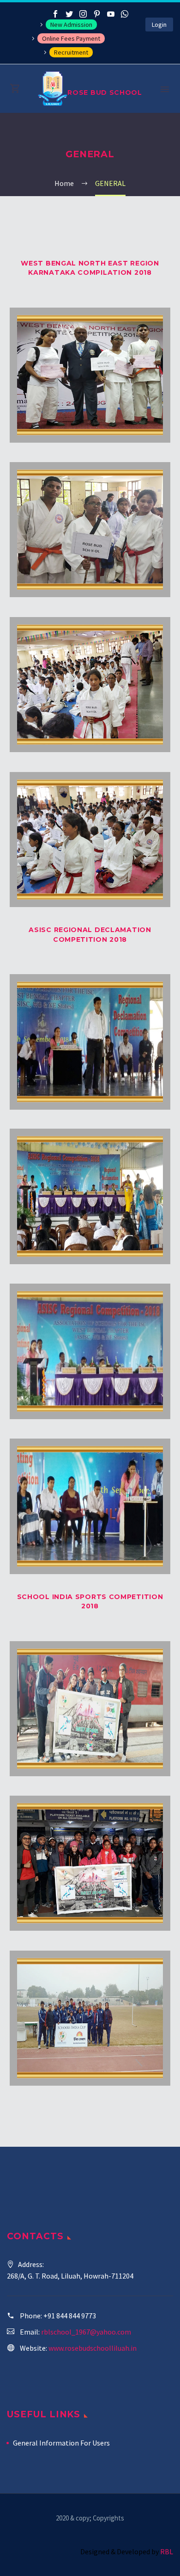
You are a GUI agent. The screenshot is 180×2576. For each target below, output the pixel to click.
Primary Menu (165, 89)
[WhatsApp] (125, 14)
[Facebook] (55, 14)
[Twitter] (69, 14)
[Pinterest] (97, 14)
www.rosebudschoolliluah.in (93, 2348)
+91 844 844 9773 (70, 2316)
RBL (167, 2551)
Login (159, 25)
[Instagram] (83, 14)
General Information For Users (61, 2443)
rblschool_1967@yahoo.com (86, 2332)
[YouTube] (111, 14)
